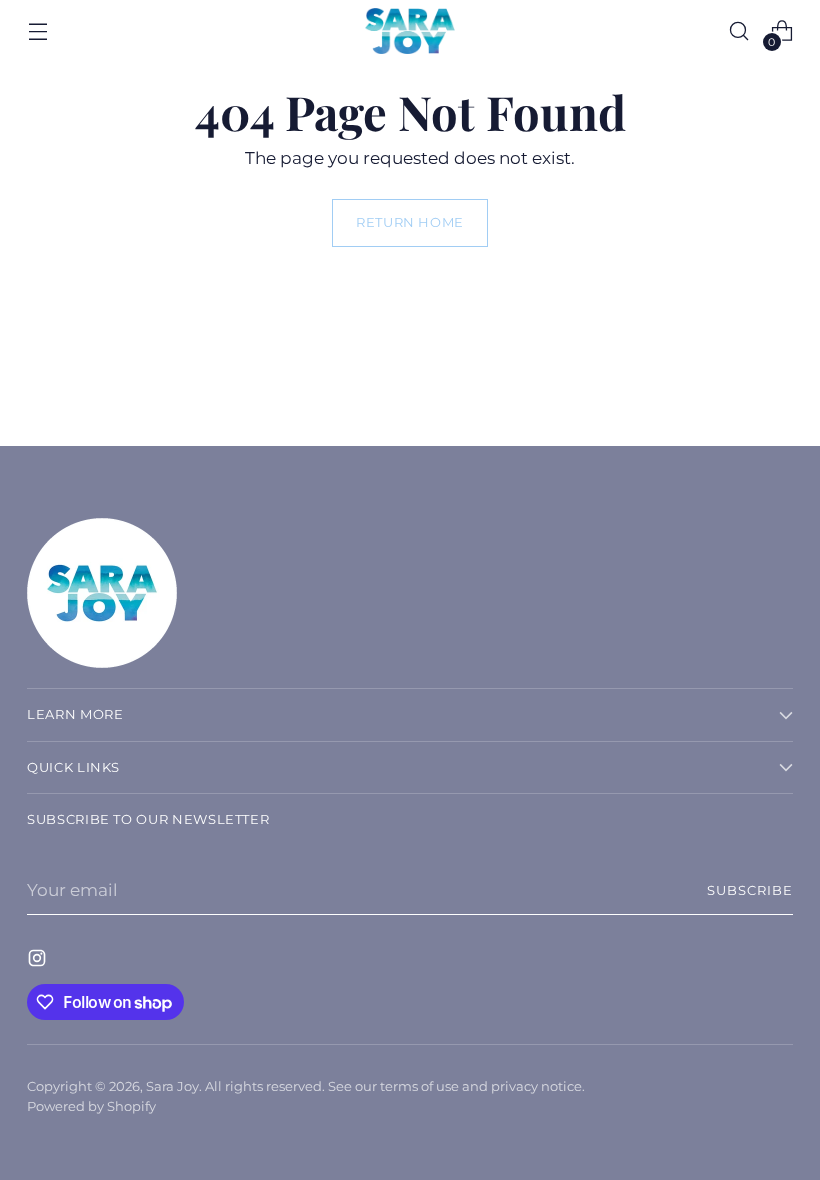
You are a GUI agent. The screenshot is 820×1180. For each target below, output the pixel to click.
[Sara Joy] (410, 31)
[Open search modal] (739, 31)
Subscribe (750, 890)
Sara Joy (172, 1086)
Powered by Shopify (91, 1106)
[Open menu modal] (37, 31)
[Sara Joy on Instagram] (39, 961)
